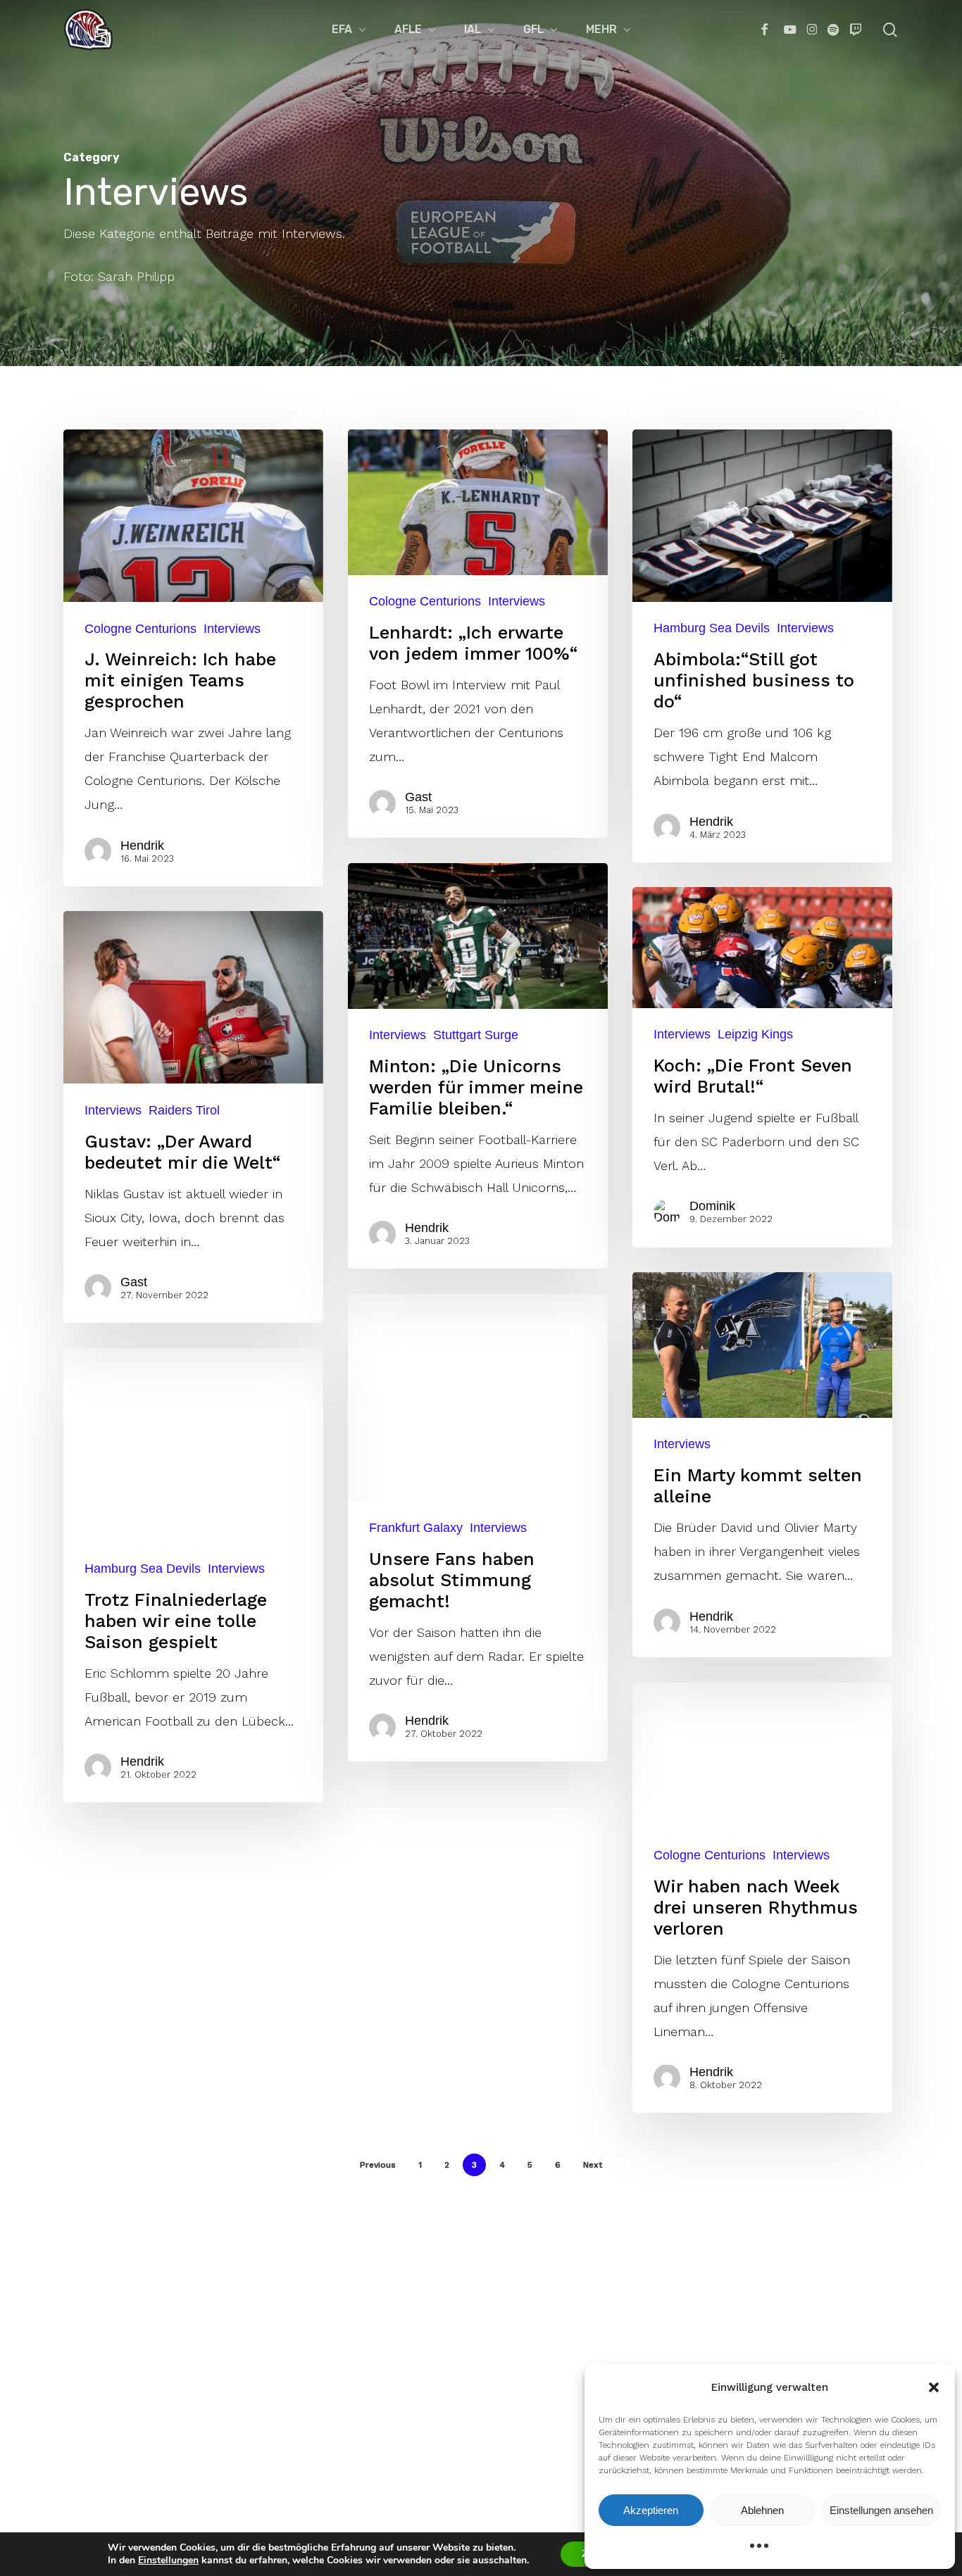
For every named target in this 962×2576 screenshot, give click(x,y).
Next (593, 2165)
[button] (934, 2387)
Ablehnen (762, 2510)
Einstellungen (168, 2561)
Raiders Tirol (184, 1110)
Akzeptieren (651, 2510)
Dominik (712, 1206)
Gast (418, 797)
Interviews (232, 628)
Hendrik (142, 846)
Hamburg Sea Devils (712, 628)
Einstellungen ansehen (881, 2510)
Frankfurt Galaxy (416, 1528)
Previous (378, 2165)
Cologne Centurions (140, 628)
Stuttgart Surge (476, 1035)
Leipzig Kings (755, 1034)
